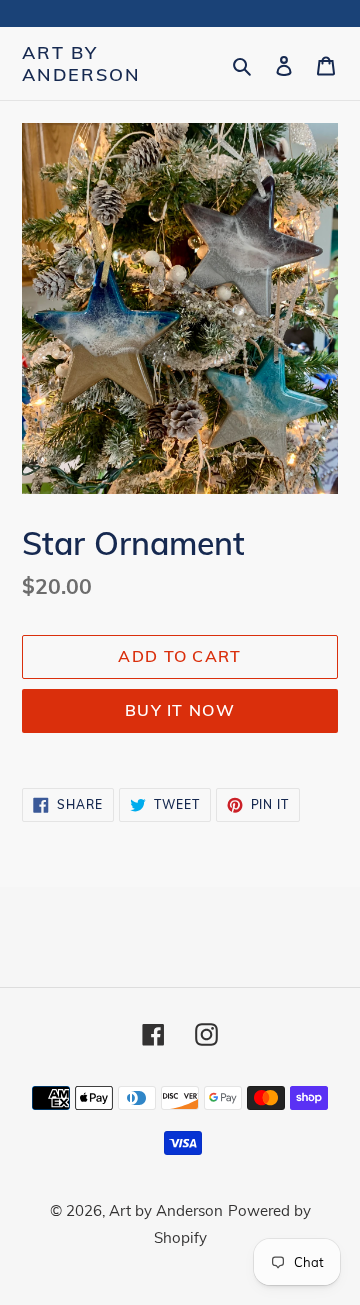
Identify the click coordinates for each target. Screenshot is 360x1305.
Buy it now (180, 710)
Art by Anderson (81, 63)
